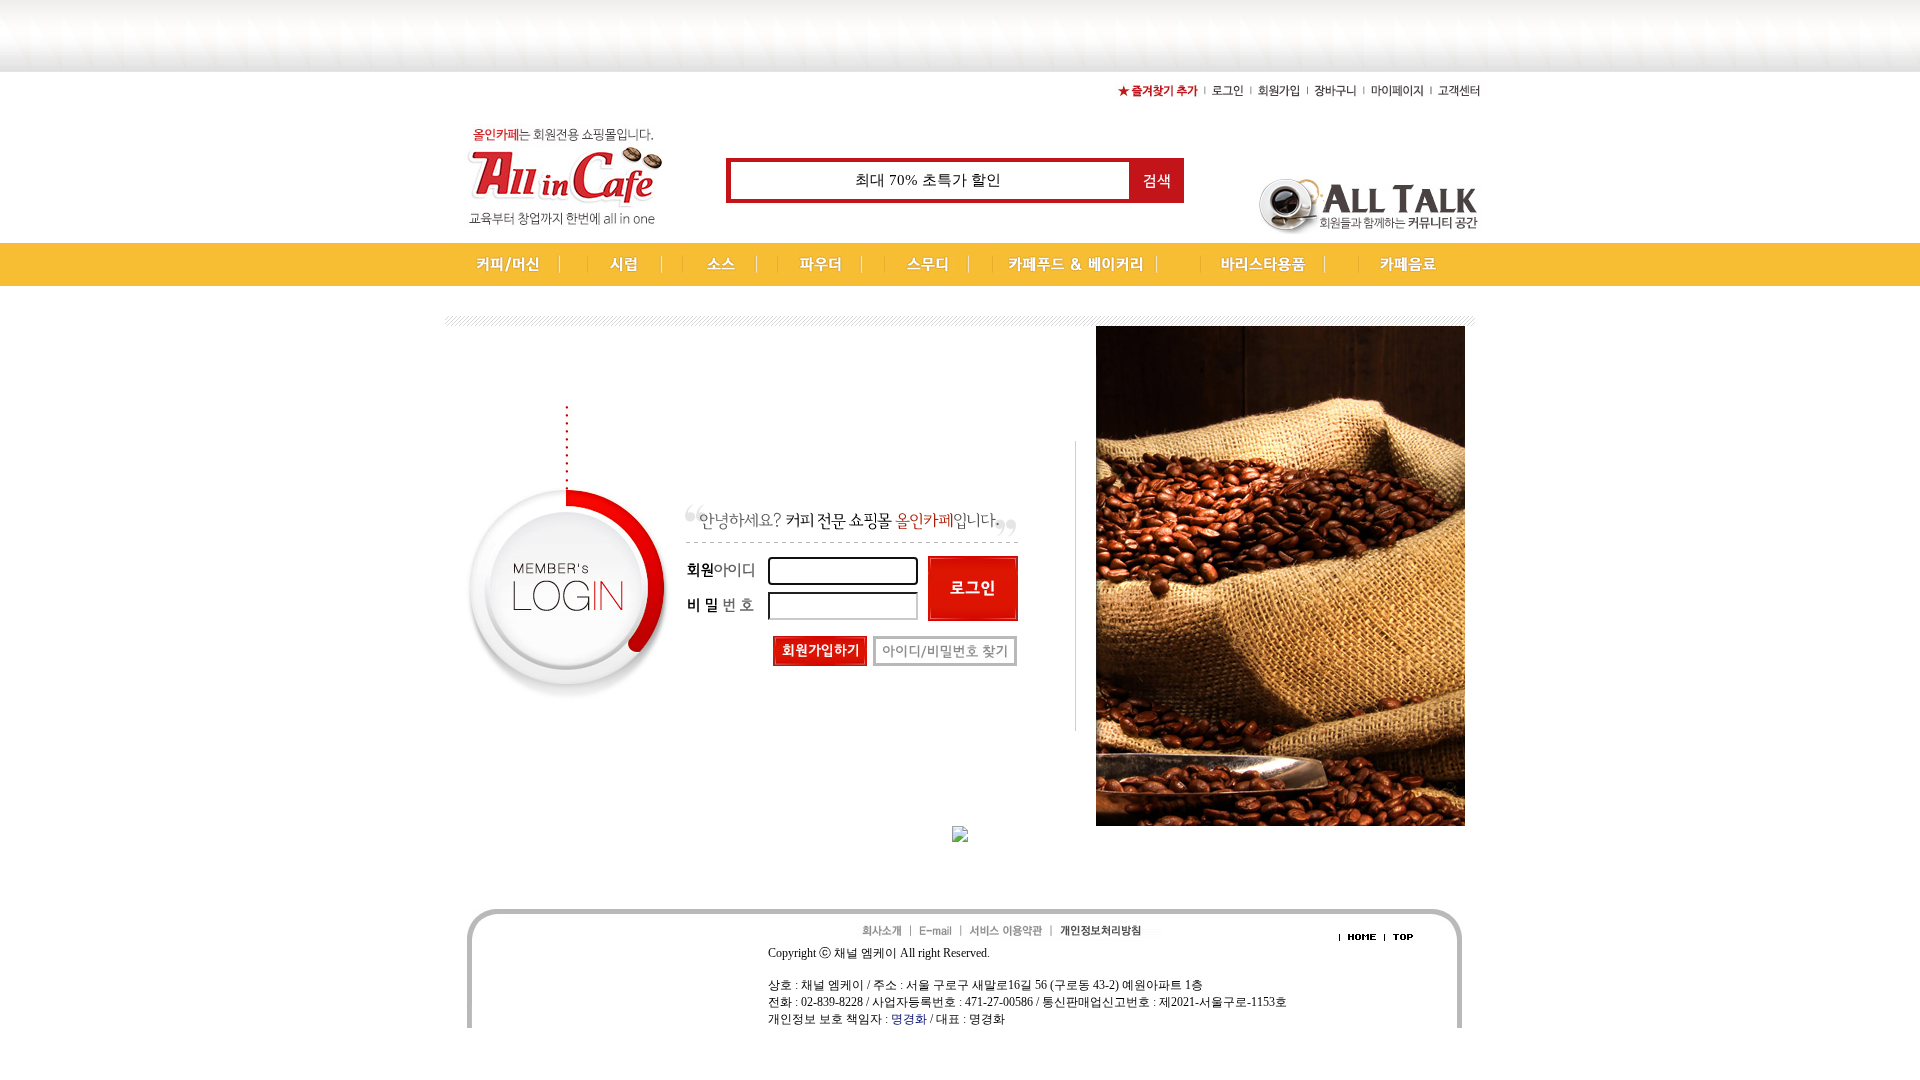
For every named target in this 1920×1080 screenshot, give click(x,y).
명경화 (909, 1019)
